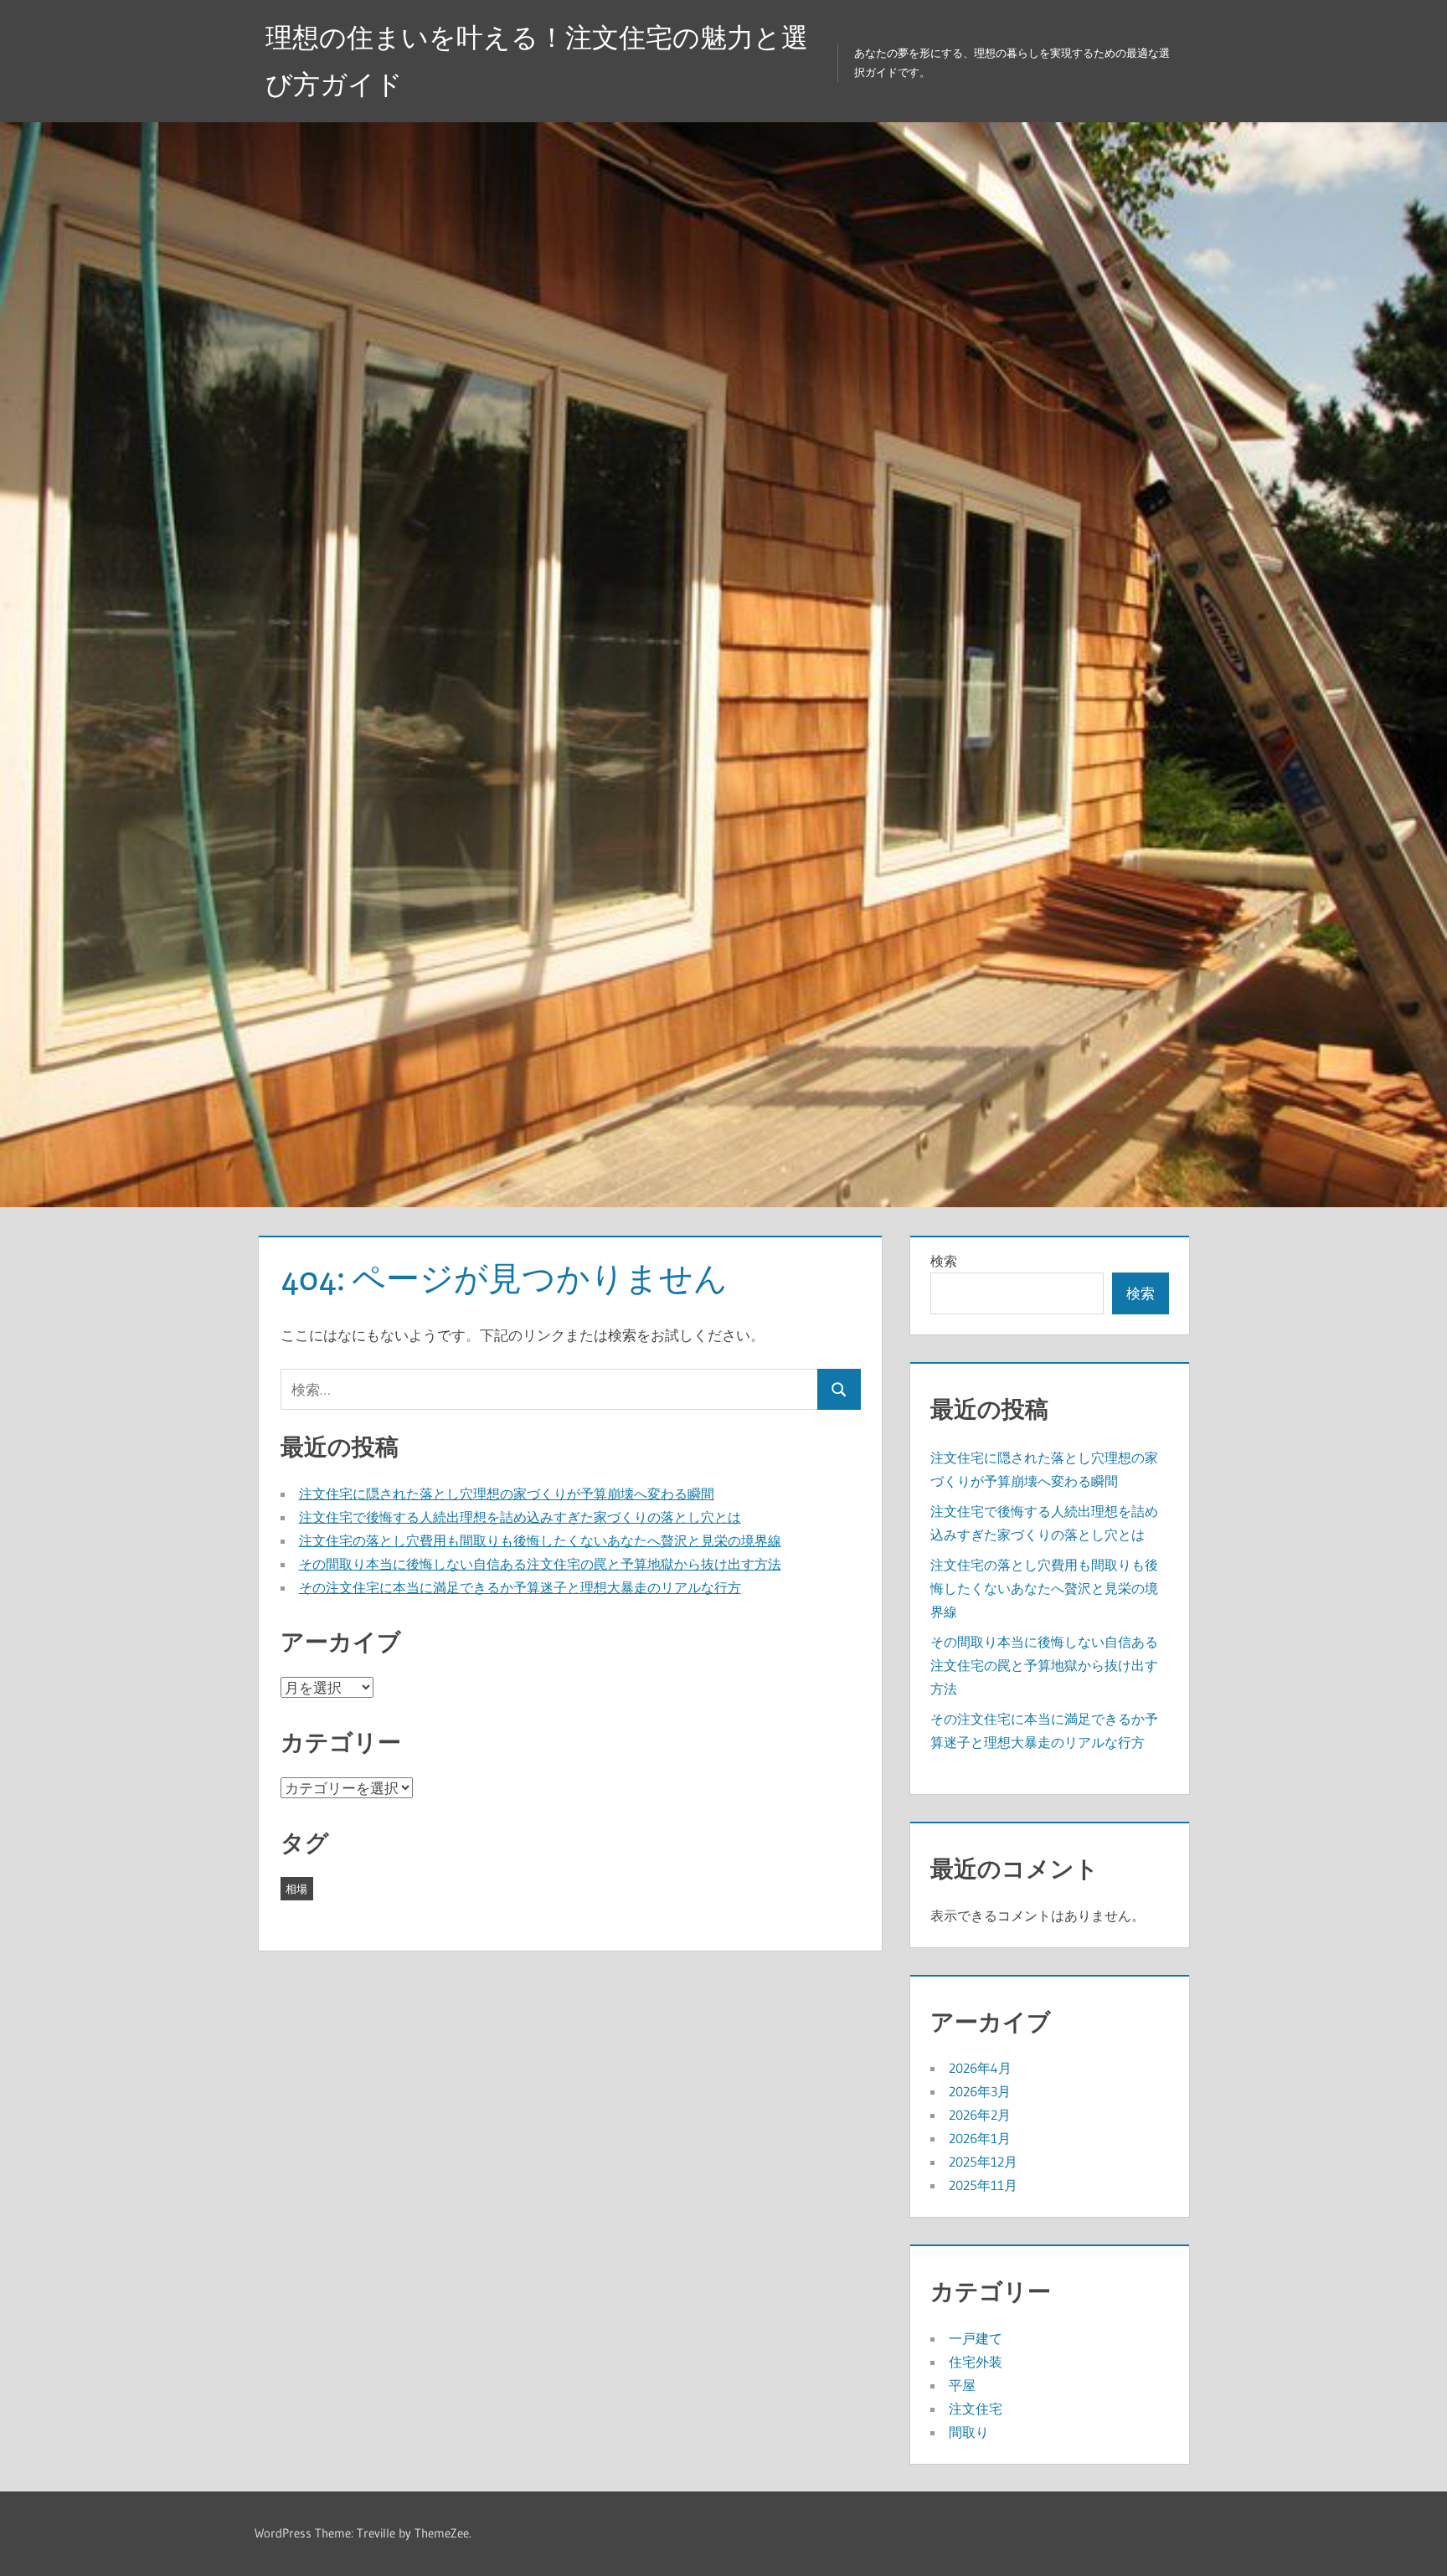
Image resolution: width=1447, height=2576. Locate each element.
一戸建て (976, 2338)
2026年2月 (980, 2115)
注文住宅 (976, 2409)
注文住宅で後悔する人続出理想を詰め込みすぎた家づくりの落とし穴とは (520, 1517)
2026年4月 (980, 2068)
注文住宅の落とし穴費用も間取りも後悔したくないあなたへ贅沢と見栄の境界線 (540, 1540)
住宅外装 (976, 2362)
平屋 (962, 2385)
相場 (296, 1889)
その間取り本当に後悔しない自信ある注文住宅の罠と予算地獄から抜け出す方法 (540, 1564)
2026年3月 (980, 2091)
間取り (969, 2432)
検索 (944, 1261)
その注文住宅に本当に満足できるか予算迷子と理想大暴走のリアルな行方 (520, 1587)
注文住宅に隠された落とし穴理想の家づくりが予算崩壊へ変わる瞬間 (507, 1494)
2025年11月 (983, 2185)
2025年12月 (983, 2162)
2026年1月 (980, 2138)
